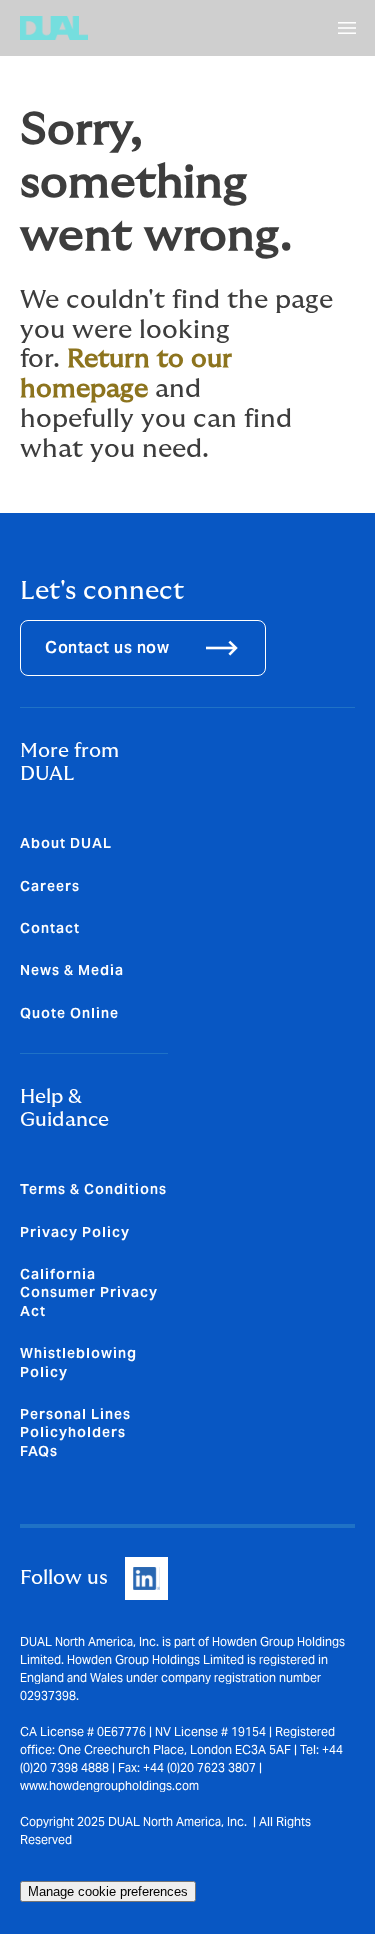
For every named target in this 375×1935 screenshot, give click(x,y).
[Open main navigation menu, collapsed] (347, 28)
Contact (50, 928)
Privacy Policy (75, 1232)
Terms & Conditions (93, 1189)
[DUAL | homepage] (54, 28)
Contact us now (107, 647)
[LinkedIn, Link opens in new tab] (146, 1578)
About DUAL (66, 843)
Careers (50, 886)
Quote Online (69, 1013)
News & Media (72, 970)
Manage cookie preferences (108, 1891)
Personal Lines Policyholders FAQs (75, 1432)
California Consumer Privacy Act (89, 1292)
